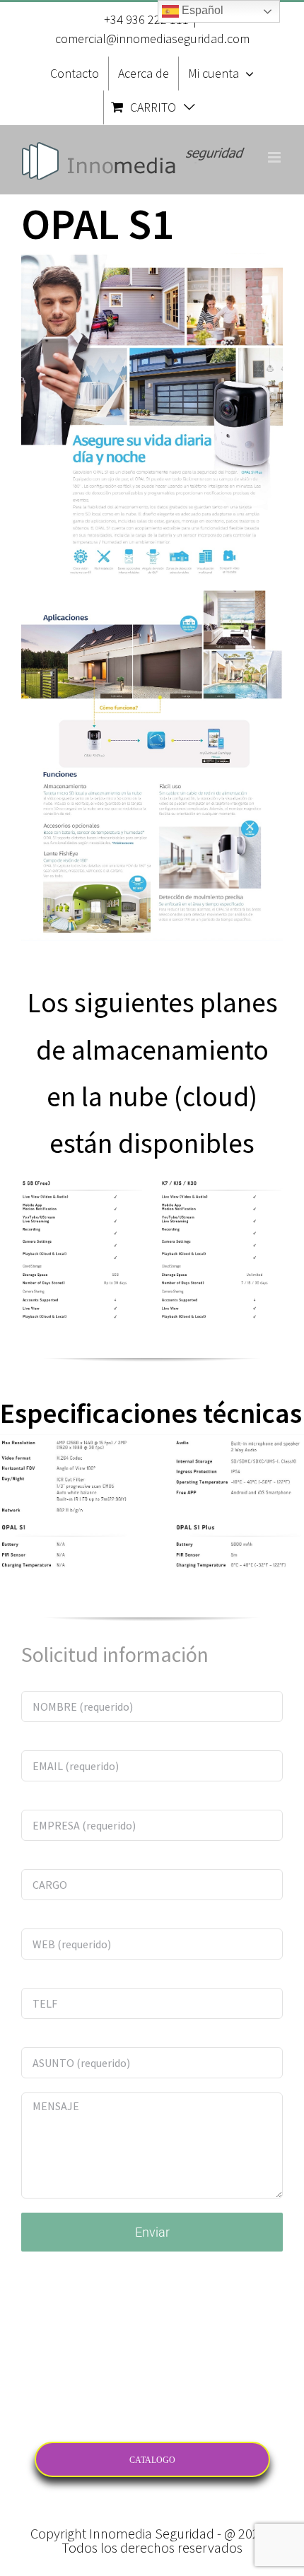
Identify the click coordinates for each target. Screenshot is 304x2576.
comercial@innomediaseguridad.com (152, 39)
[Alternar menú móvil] (275, 157)
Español (201, 10)
